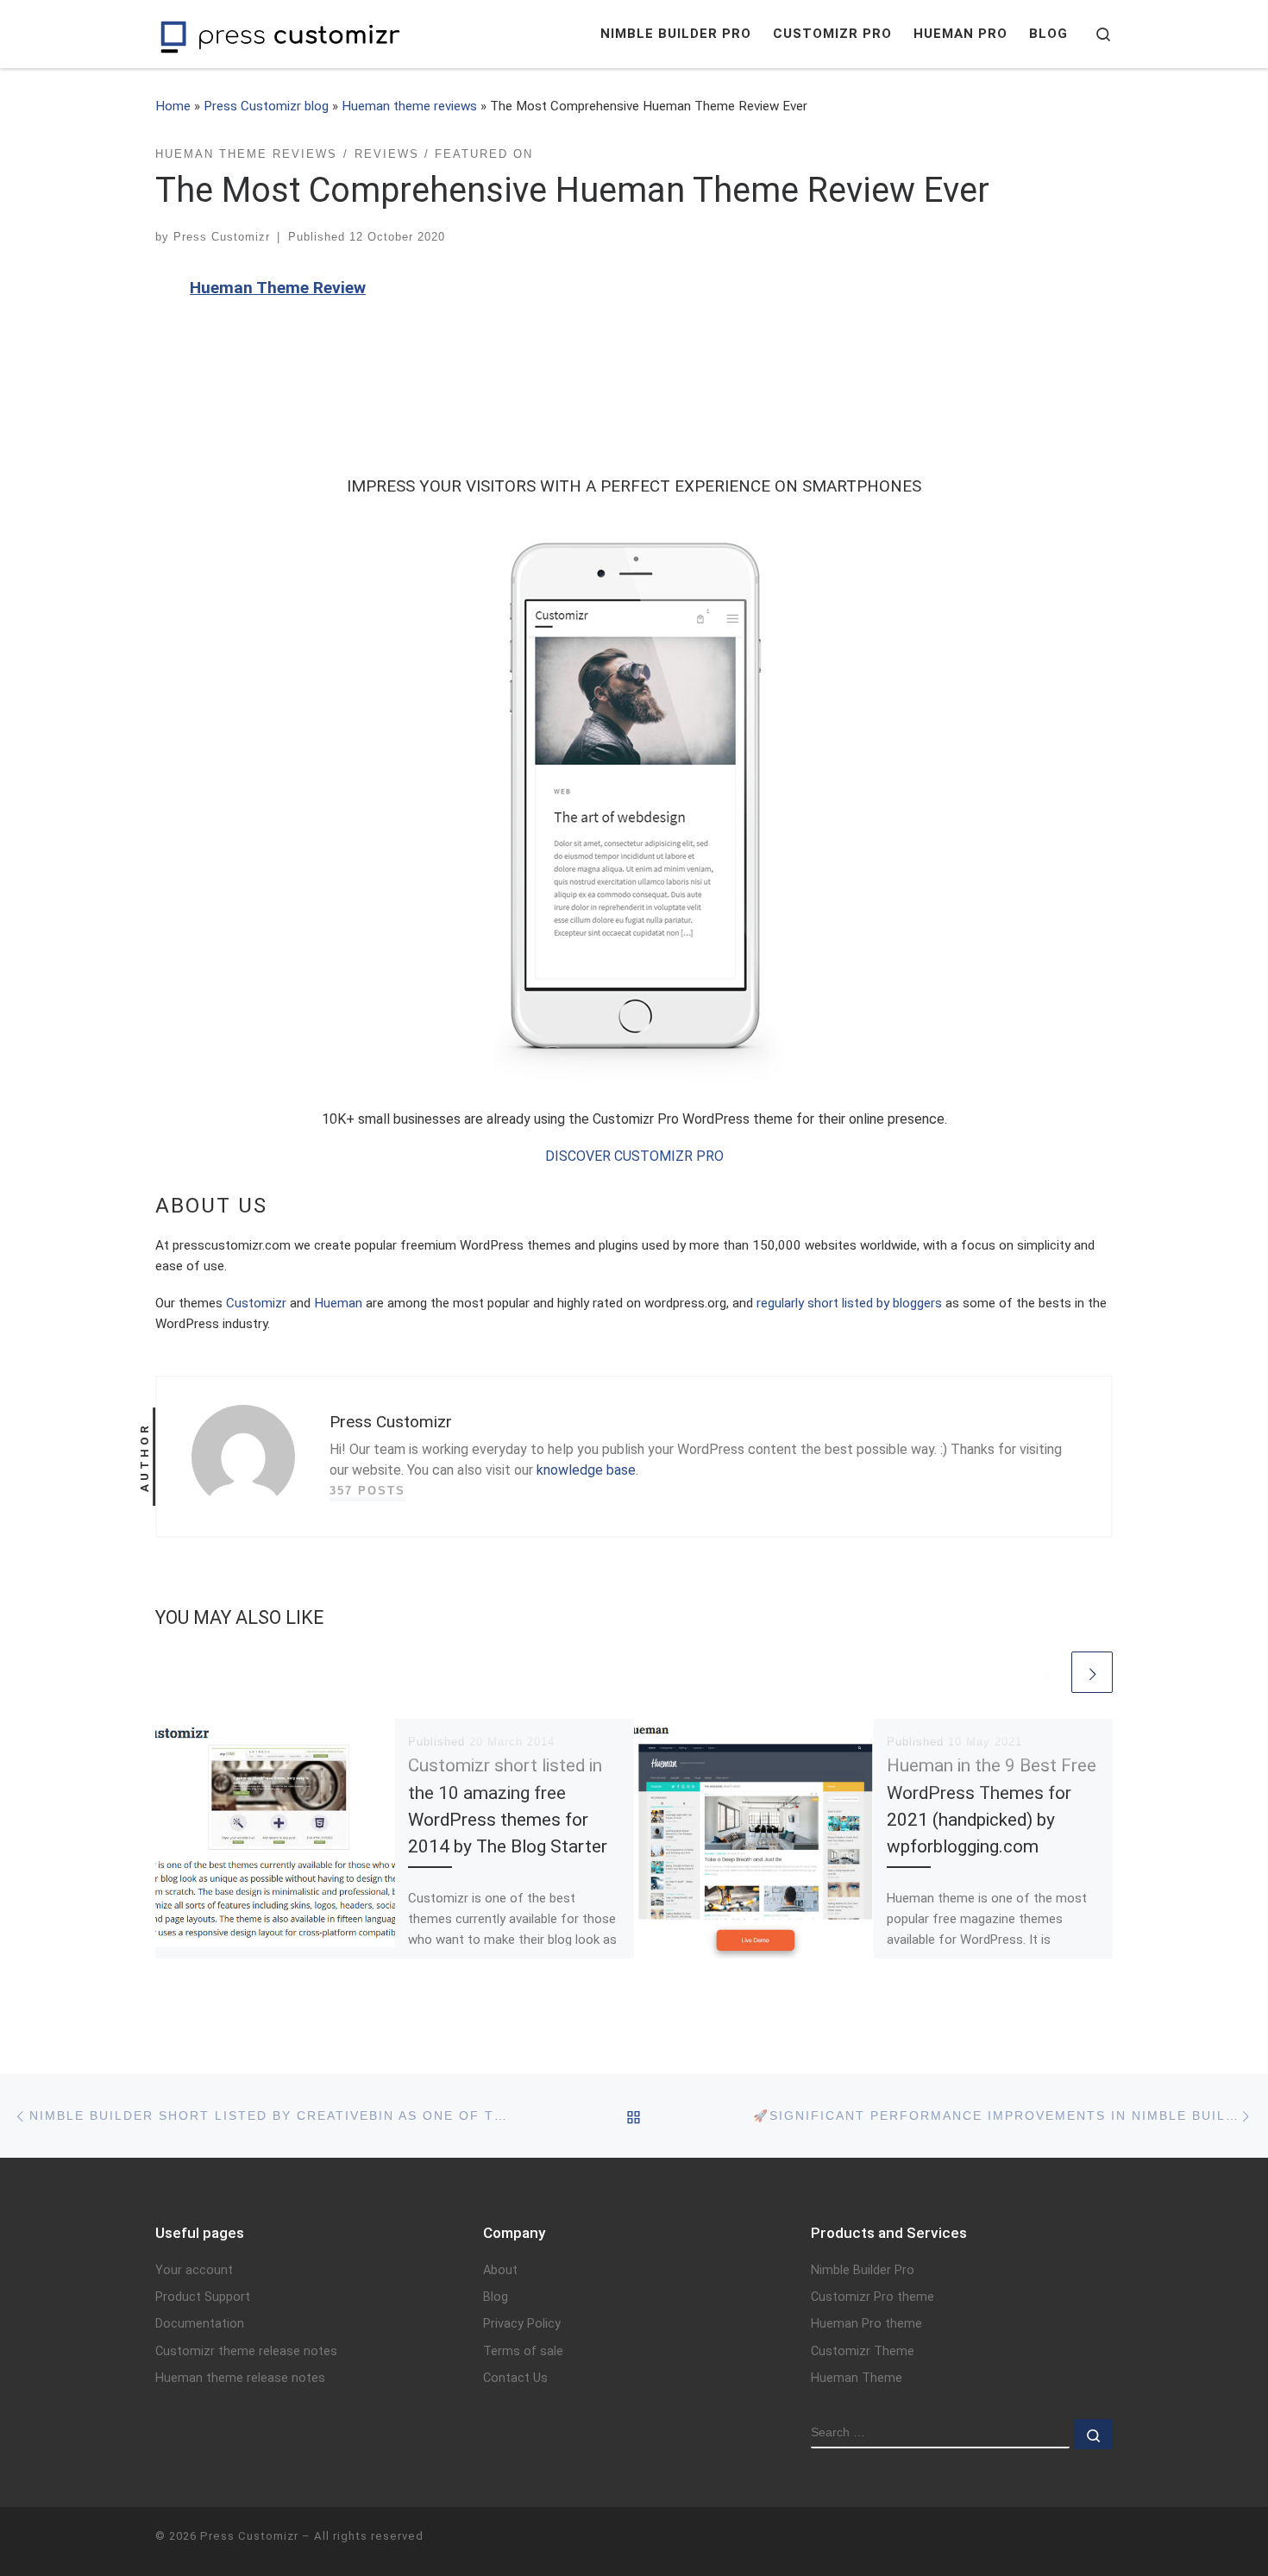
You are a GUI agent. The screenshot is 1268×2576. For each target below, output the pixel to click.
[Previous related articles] (1047, 1672)
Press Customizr (222, 237)
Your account (194, 2270)
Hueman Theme (857, 2378)
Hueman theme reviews (409, 106)
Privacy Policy (522, 2324)
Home (173, 106)
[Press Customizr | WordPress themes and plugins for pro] (280, 34)
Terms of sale (523, 2351)
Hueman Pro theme (866, 2324)
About (500, 2270)
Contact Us (515, 2378)
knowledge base (586, 1470)
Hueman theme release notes (240, 2378)
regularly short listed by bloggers (849, 1303)
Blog (496, 2297)
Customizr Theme (863, 2351)
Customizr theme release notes (246, 2351)
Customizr (256, 1303)
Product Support (203, 2297)
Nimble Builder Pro (863, 2270)
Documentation (200, 2324)
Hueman (338, 1303)
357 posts (367, 1491)
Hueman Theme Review (278, 288)
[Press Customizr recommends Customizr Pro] (634, 801)
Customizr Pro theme (873, 2297)
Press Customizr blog (266, 106)
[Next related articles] (1092, 1672)
